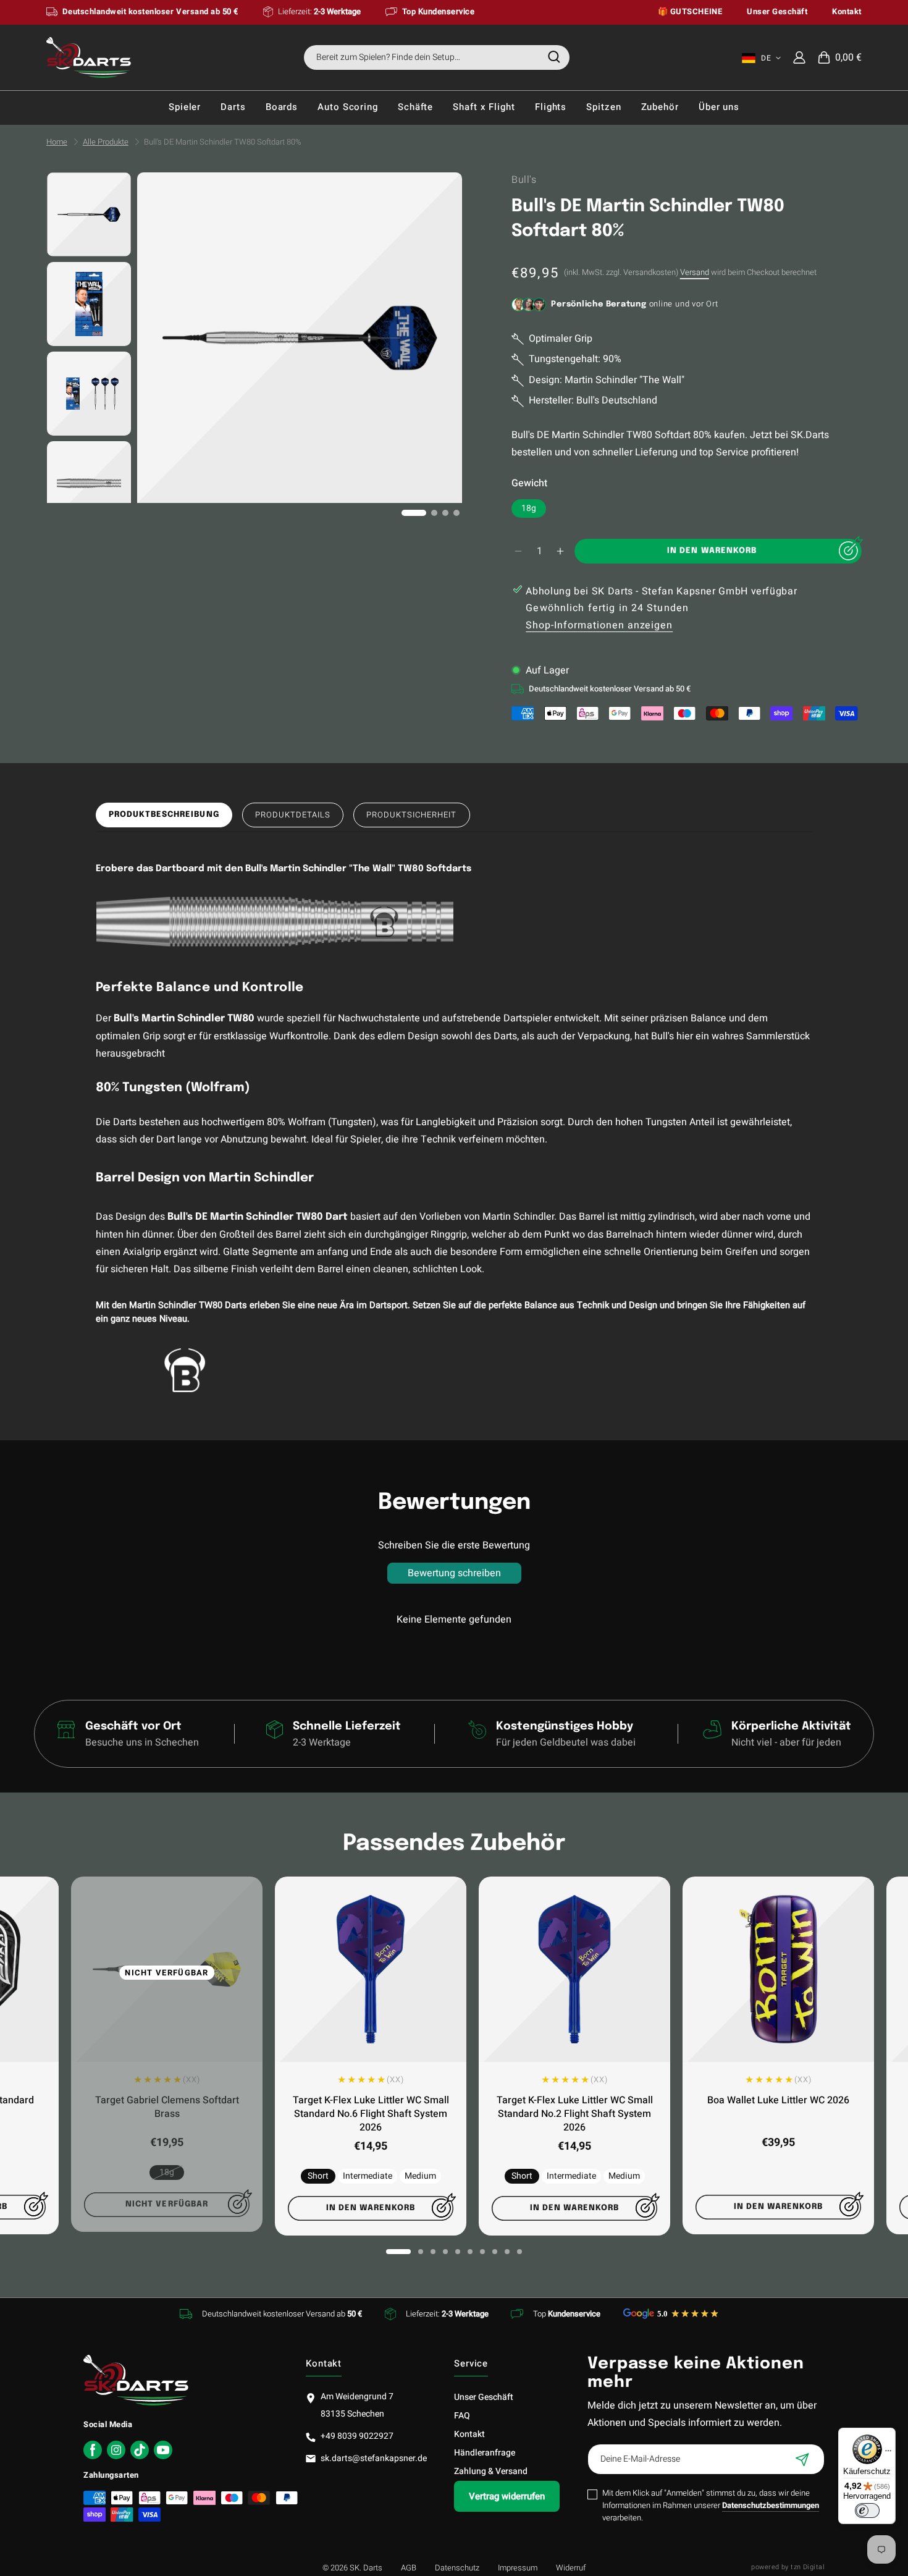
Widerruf (571, 2568)
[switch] (867, 2511)
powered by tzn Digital (788, 2567)
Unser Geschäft (484, 2397)
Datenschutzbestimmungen (771, 2505)
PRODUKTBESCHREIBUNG (164, 815)
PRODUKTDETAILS (293, 815)
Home (57, 142)
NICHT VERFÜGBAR (167, 1973)
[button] (840, 57)
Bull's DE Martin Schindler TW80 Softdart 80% (223, 142)
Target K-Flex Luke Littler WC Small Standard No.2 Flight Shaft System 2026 (575, 2114)
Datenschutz (457, 2568)
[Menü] (888, 2454)
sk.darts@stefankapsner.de (374, 2458)
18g (529, 508)
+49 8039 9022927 (357, 2436)
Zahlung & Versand (491, 2471)
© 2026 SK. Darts (352, 2568)
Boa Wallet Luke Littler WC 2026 (778, 2100)
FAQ (462, 2416)
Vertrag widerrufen (507, 2496)
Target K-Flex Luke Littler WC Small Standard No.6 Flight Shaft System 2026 (371, 2114)
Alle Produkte (106, 142)
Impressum (518, 2568)
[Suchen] (554, 57)
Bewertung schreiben (454, 1573)
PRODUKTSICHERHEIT (412, 815)
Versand (695, 272)
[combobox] (437, 57)
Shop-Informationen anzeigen (599, 625)
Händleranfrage (485, 2453)
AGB (409, 2568)
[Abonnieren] (802, 2459)
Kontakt (469, 2434)
